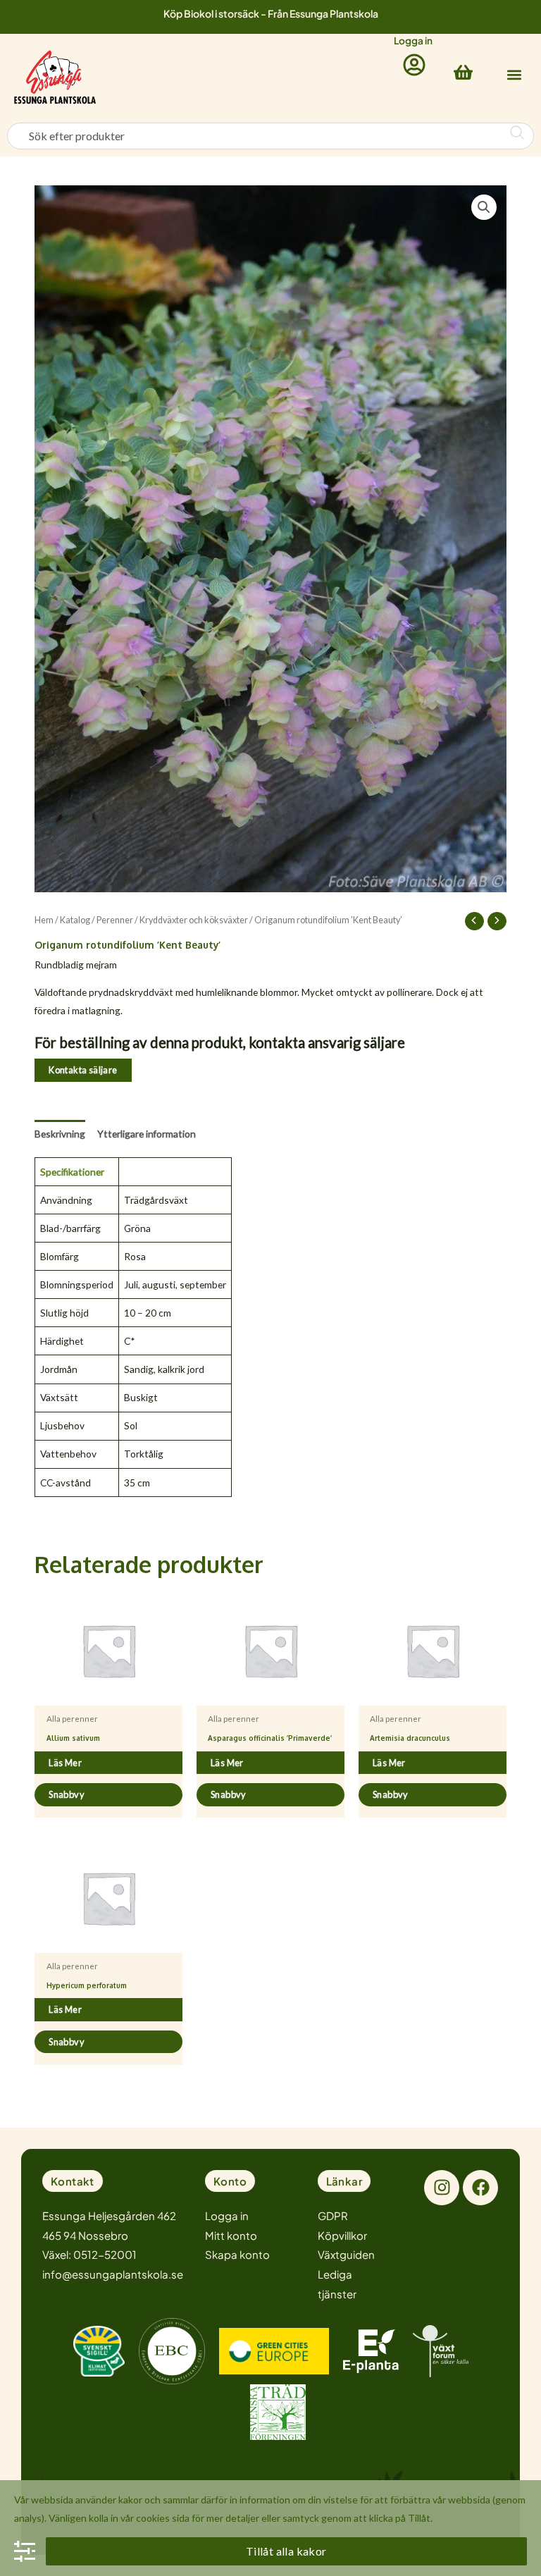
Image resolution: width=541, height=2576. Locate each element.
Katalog (75, 920)
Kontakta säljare (83, 1070)
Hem (44, 920)
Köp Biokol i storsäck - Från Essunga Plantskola (271, 13)
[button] (514, 74)
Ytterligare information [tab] (147, 1134)
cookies (153, 2518)
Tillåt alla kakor (286, 2551)
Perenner (115, 920)
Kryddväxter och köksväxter (194, 920)
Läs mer (65, 1763)
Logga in (413, 41)
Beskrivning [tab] (60, 1134)
